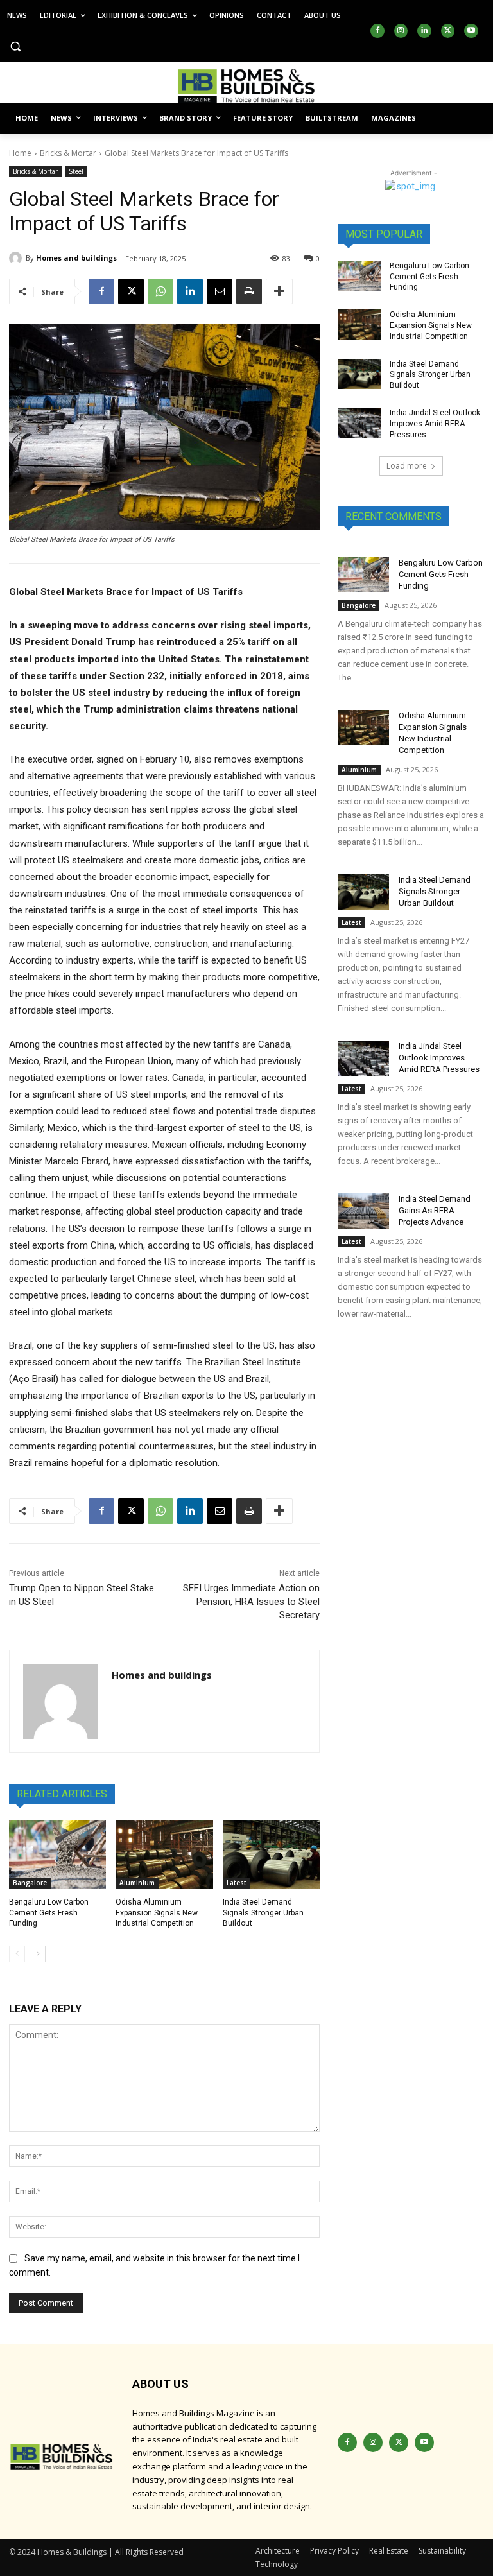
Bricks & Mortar (68, 153)
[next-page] (38, 1954)
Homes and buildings (76, 258)
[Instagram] (401, 31)
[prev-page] (17, 1954)
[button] (16, 47)
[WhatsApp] (160, 291)
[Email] (220, 291)
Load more (407, 466)
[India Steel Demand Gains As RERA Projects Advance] (363, 1211)
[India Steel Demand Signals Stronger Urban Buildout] (271, 1854)
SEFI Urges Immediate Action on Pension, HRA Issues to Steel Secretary (251, 1602)
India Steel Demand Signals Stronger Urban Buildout (263, 1913)
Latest (237, 1883)
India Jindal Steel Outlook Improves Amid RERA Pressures (435, 424)
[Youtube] (471, 31)
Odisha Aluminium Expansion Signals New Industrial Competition (157, 1913)
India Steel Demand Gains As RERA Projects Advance (435, 1210)
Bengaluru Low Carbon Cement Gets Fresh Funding (49, 1913)
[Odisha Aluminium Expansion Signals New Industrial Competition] (164, 1854)
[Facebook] (377, 31)
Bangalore (30, 1883)
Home (20, 153)
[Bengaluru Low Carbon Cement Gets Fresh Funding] (57, 1854)
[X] (448, 31)
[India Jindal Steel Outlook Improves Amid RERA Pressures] (359, 423)
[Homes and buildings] (17, 258)
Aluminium (137, 1883)
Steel (76, 171)
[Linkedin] (424, 31)
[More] (279, 291)
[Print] (249, 291)
